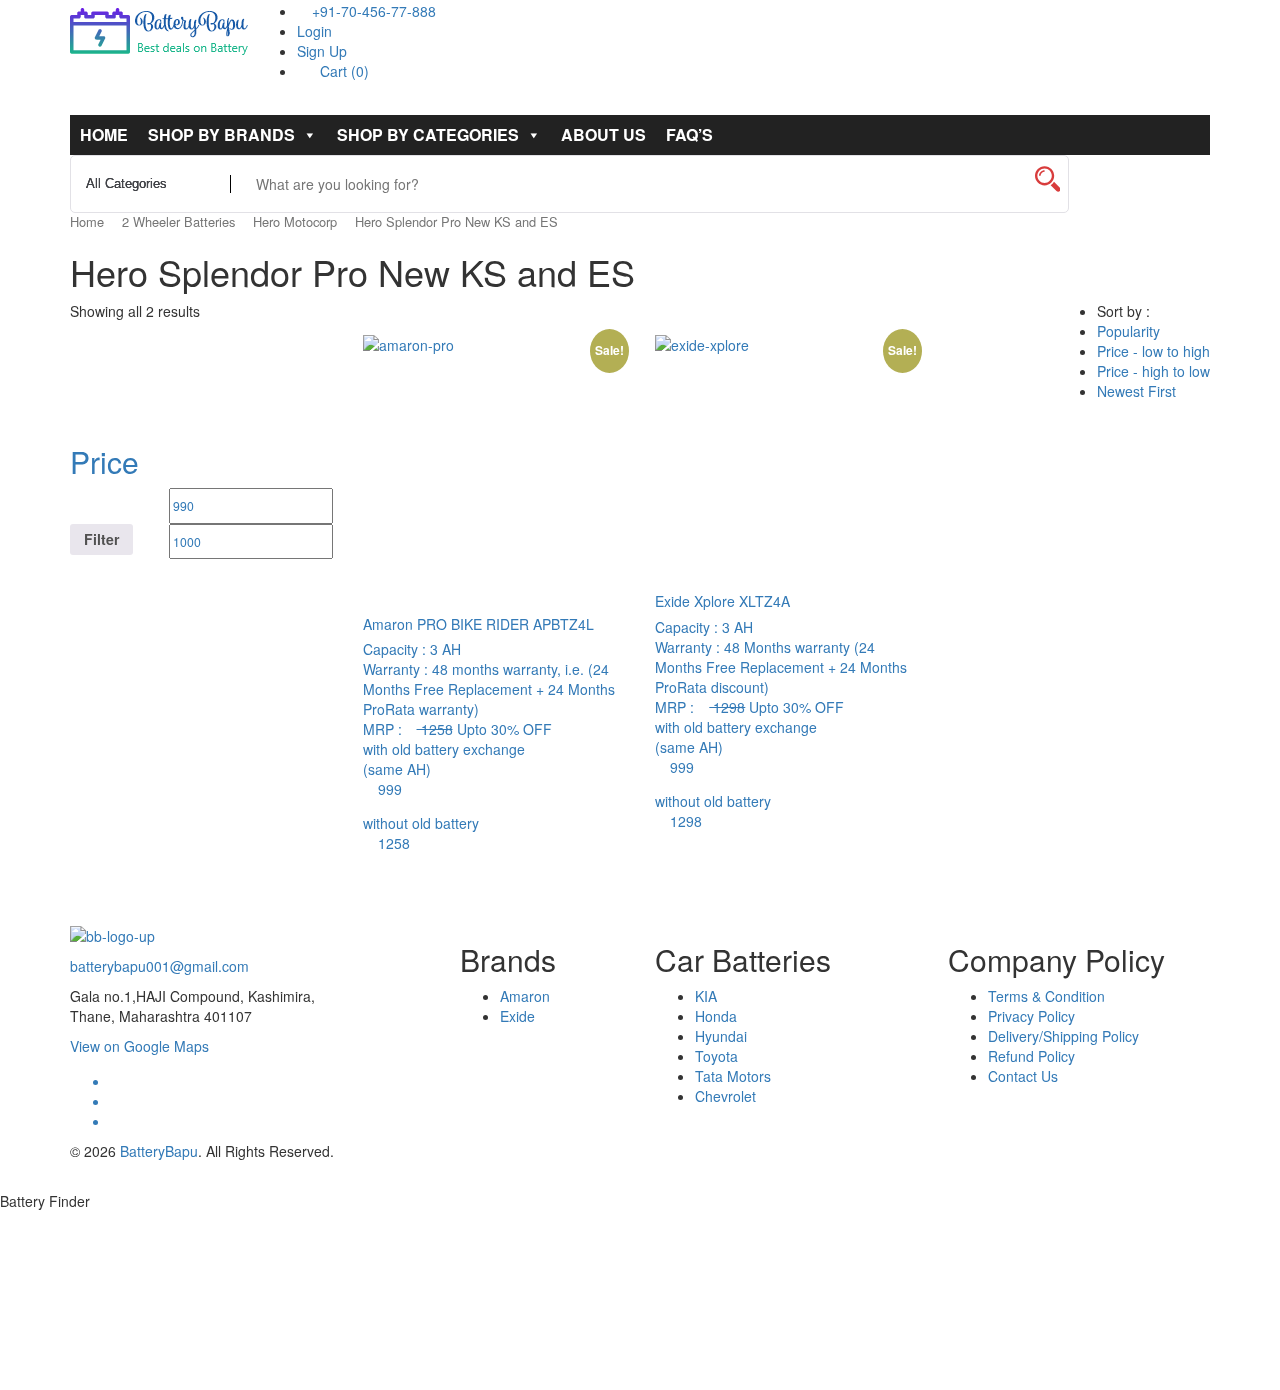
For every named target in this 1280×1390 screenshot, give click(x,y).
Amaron (525, 996)
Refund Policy (1031, 1056)
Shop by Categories (428, 134)
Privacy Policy (1031, 1016)
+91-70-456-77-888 (372, 11)
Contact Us (1023, 1076)
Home (104, 134)
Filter (101, 539)
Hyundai (721, 1036)
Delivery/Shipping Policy (1063, 1036)
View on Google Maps (139, 1046)
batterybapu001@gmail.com (159, 966)
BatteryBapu (159, 1151)
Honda (716, 1016)
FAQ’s (689, 134)
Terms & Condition (1046, 996)
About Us (603, 134)
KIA (706, 996)
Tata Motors (733, 1076)
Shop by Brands (221, 134)
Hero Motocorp (295, 221)
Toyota (716, 1056)
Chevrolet (725, 1096)
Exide (517, 1016)
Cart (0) (342, 71)
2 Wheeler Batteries (178, 221)
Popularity (1128, 331)
